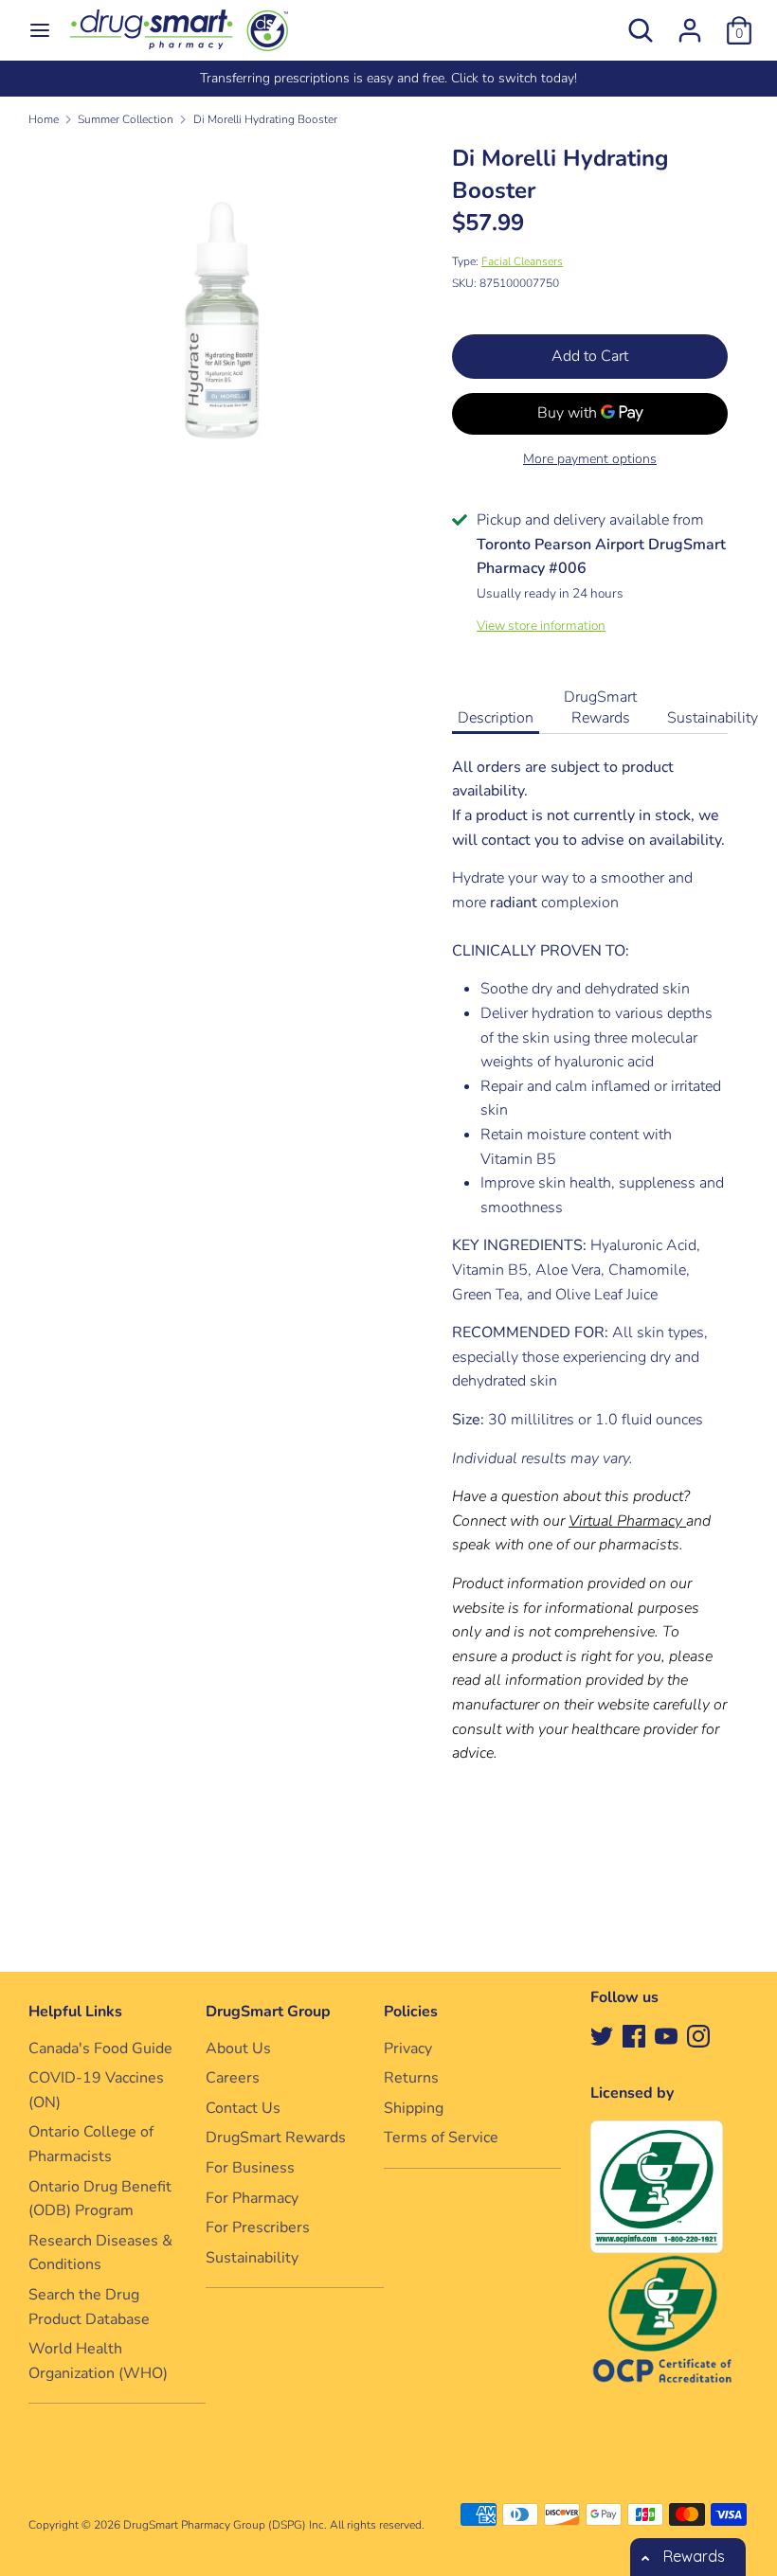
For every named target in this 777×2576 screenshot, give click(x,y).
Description (496, 718)
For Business (250, 2168)
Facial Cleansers (522, 261)
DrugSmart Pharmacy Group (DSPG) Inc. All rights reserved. (274, 2525)
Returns (411, 2078)
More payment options (590, 459)
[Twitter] (602, 2035)
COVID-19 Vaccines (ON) (96, 2090)
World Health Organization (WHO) (98, 2361)
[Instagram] (698, 2035)
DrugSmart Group (268, 2012)
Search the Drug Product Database (89, 2307)
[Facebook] (634, 2035)
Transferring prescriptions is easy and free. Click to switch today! (388, 78)
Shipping (414, 2108)
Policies (411, 2012)
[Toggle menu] (40, 30)
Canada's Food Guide (100, 2048)
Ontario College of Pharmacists (91, 2144)
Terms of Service (441, 2138)
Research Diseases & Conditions (100, 2253)
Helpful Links (75, 2012)
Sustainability (713, 718)
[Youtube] (666, 2035)
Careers (233, 2078)
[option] (388, 79)
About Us (238, 2048)
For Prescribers (258, 2227)
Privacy (408, 2048)
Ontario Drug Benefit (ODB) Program (100, 2199)
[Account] (690, 23)
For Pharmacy (252, 2198)
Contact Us (243, 2108)
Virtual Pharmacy (625, 1521)
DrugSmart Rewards (600, 707)
